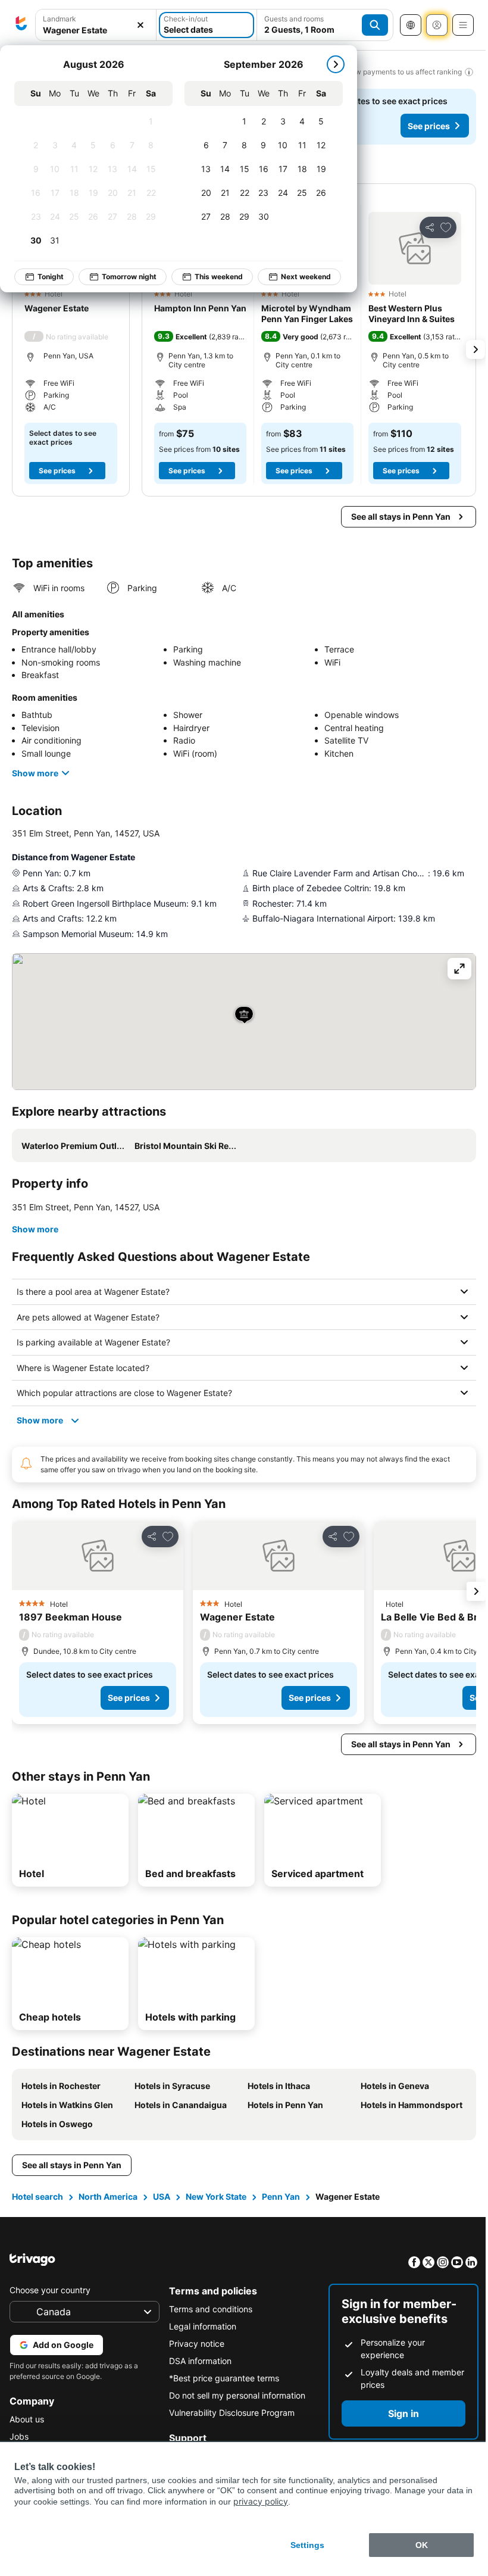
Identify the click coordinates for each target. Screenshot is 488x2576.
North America (108, 2196)
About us (27, 2419)
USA (162, 2196)
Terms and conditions (208, 2309)
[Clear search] (140, 25)
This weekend (219, 277)
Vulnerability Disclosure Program (229, 2413)
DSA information (197, 2361)
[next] (336, 64)
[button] (415, 248)
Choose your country (50, 2290)
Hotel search (37, 2196)
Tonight (51, 277)
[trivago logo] (21, 25)
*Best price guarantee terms (221, 2378)
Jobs (19, 2436)
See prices (429, 126)
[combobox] (96, 30)
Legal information (200, 2326)
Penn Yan (281, 2196)
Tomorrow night (129, 277)
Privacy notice (194, 2344)
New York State (216, 2196)
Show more (35, 773)
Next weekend (306, 277)
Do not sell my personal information (234, 2395)
